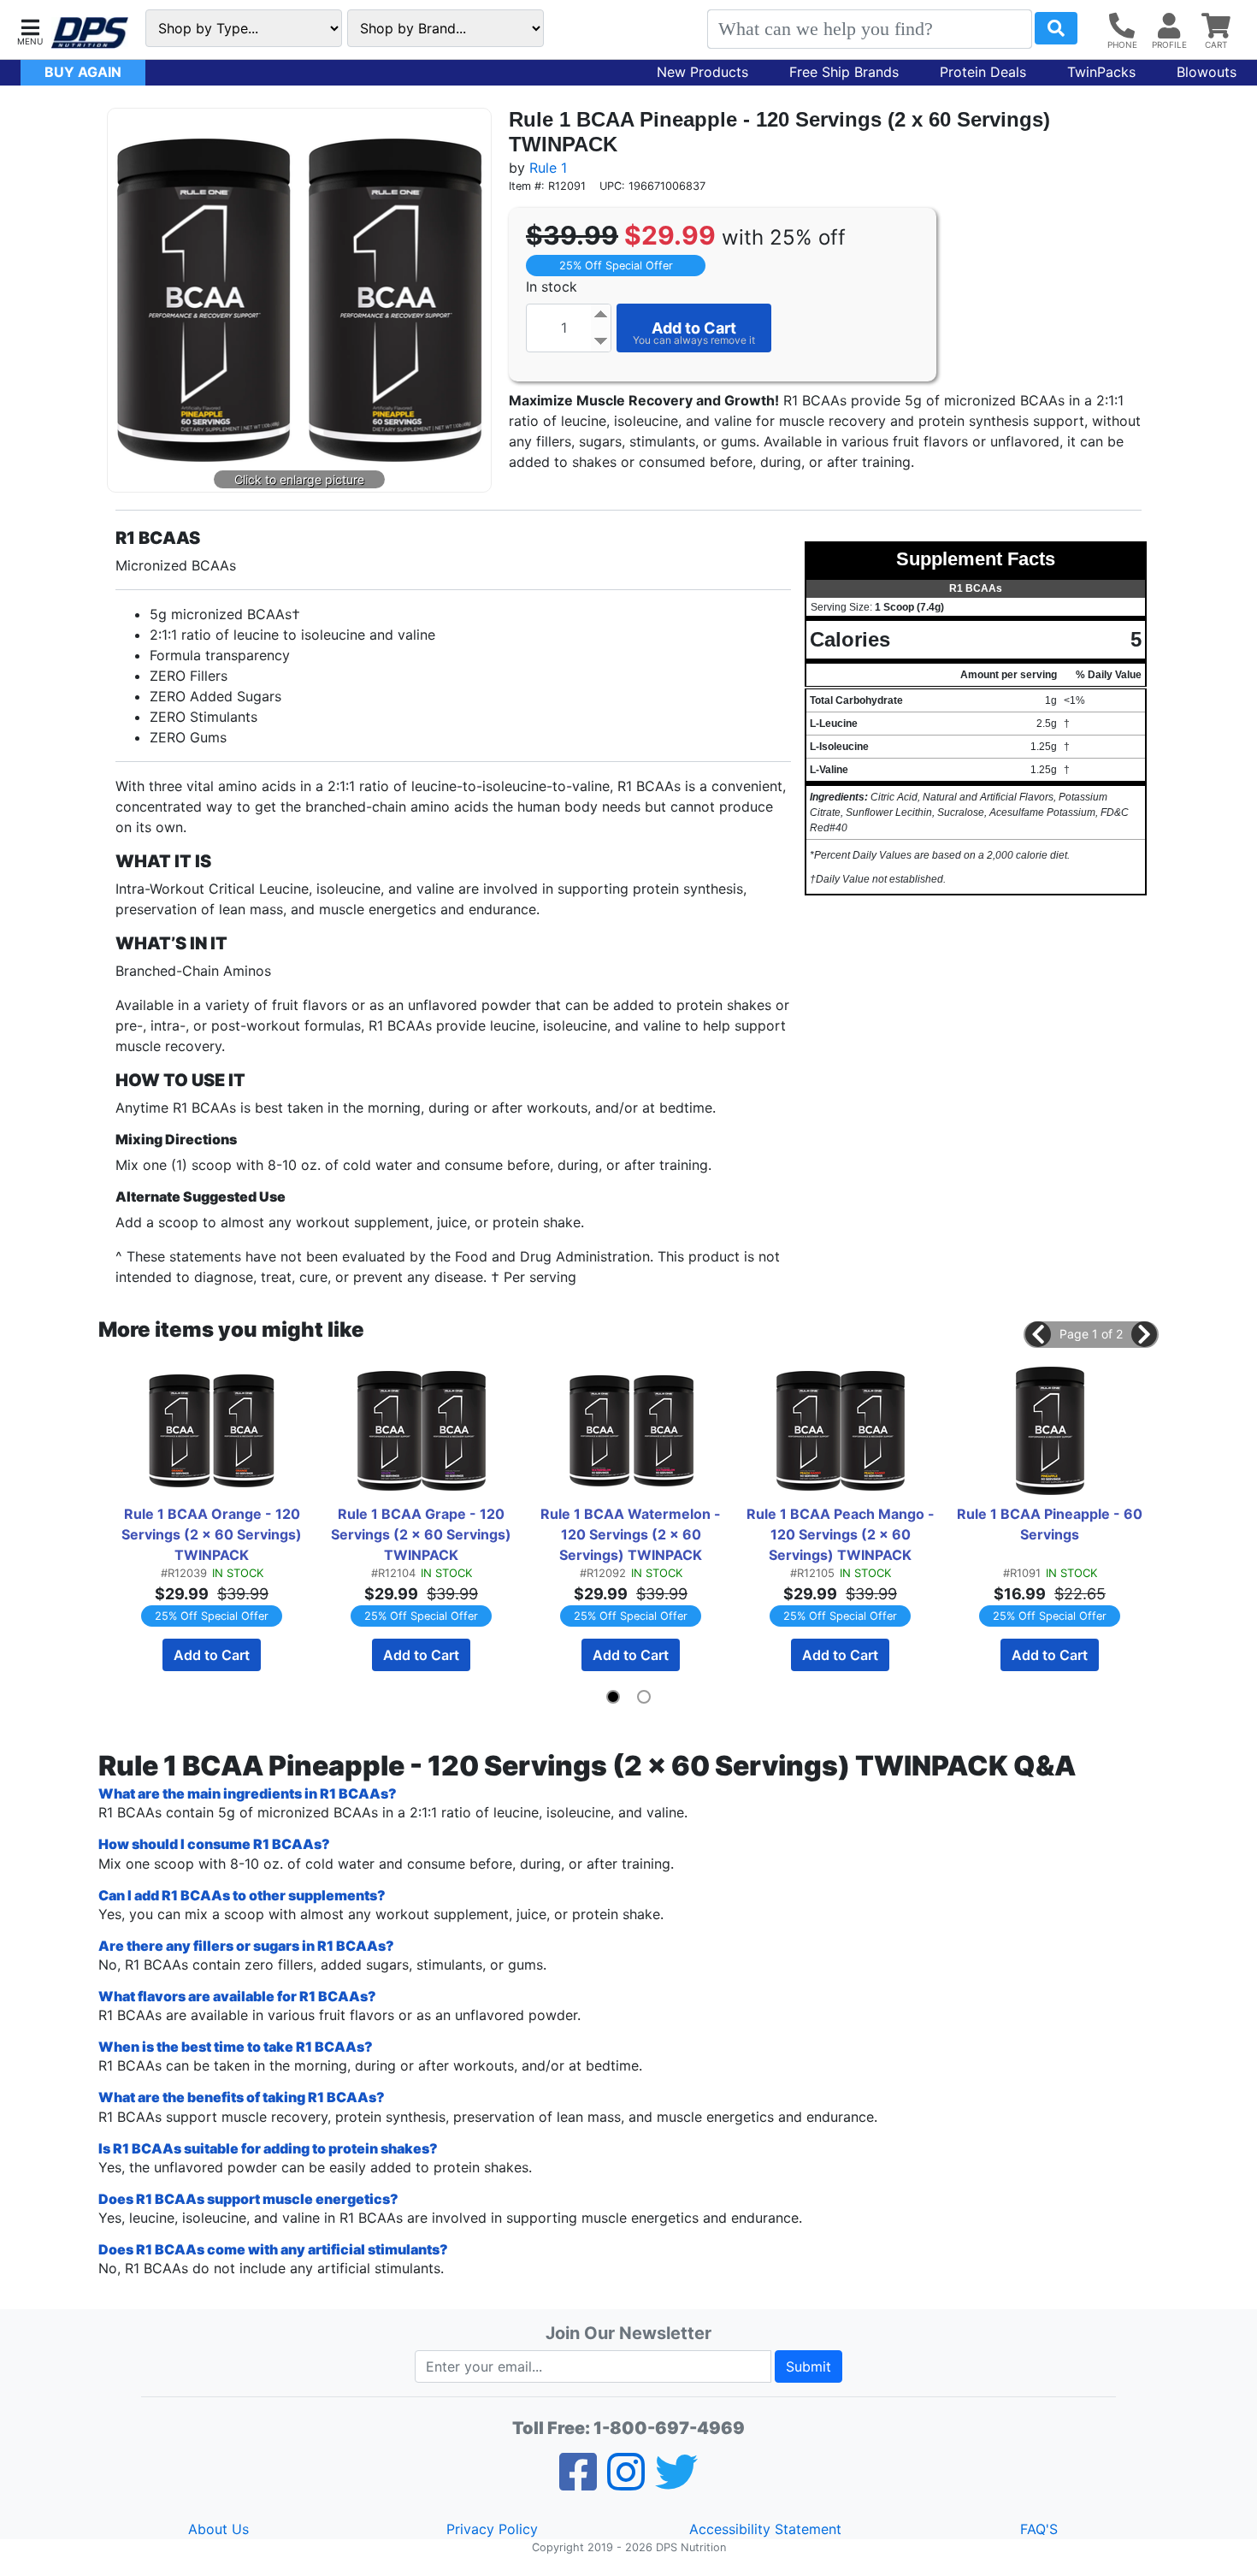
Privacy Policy (492, 2529)
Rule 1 (548, 168)
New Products (702, 72)
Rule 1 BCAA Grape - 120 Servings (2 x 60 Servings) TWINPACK (423, 1534)
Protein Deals (983, 72)
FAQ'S (1039, 2529)
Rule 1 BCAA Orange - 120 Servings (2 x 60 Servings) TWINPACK (213, 1534)
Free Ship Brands (844, 72)
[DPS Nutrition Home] (90, 33)
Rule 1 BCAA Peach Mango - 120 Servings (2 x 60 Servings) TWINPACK (841, 1534)
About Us (218, 2529)
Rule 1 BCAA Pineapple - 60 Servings (1051, 1524)
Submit (808, 2366)
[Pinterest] (626, 2483)
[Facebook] (578, 2483)
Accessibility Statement (765, 2529)
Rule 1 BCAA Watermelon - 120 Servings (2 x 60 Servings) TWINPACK (632, 1534)
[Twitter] (676, 2483)
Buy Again (83, 72)
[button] (30, 30)
